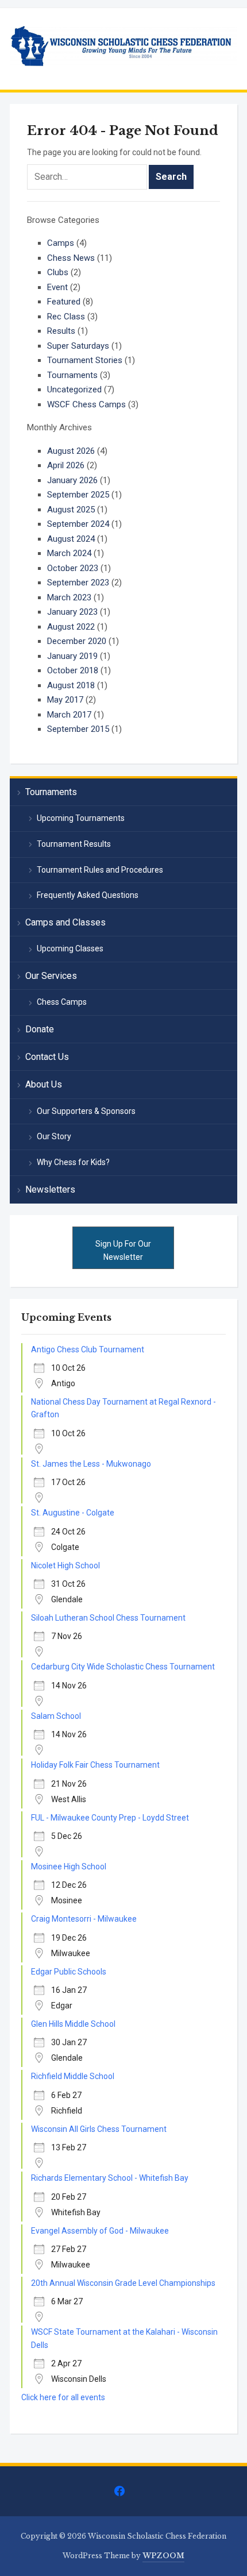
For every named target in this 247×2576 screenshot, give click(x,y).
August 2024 (71, 539)
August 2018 (71, 685)
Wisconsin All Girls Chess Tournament (99, 2129)
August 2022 (71, 627)
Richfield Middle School (73, 2076)
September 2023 (78, 583)
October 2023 (73, 568)
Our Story (54, 1136)
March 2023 (69, 597)
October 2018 (73, 670)
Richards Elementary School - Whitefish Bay (110, 2178)
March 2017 (69, 715)
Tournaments (72, 375)
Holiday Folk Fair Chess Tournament (95, 1765)
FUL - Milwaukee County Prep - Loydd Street (110, 1818)
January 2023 (72, 612)
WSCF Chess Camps (86, 404)
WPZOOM (163, 2556)
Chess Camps (62, 1002)
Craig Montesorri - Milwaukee (84, 1919)
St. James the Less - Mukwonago (91, 1464)
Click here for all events (63, 2397)
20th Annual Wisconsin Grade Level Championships (123, 2283)
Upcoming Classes (70, 948)
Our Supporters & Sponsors (86, 1111)
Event (57, 287)
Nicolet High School (65, 1565)
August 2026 (71, 451)
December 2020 (77, 641)
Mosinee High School (69, 1867)
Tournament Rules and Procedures (100, 870)
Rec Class (66, 317)
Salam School (56, 1716)
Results (61, 331)
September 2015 (78, 729)
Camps (61, 243)
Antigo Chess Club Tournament (88, 1349)
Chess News (71, 258)
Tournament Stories (85, 360)
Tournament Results (74, 844)
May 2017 (65, 700)
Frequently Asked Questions (88, 895)
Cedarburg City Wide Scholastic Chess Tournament (123, 1667)
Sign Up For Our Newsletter (123, 1250)
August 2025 (71, 510)
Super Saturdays (78, 346)
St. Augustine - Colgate (73, 1513)
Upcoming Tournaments (81, 818)
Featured (64, 302)
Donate (40, 1029)
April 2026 (66, 465)
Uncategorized (74, 390)
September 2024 (78, 524)
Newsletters (50, 1189)
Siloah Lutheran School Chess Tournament (108, 1618)
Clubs (58, 272)
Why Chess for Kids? (73, 1162)
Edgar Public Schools (69, 1972)
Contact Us (47, 1057)
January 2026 (72, 480)
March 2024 (69, 553)
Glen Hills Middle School (73, 2024)
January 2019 (72, 656)
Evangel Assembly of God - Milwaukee (100, 2231)
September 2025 (78, 495)
